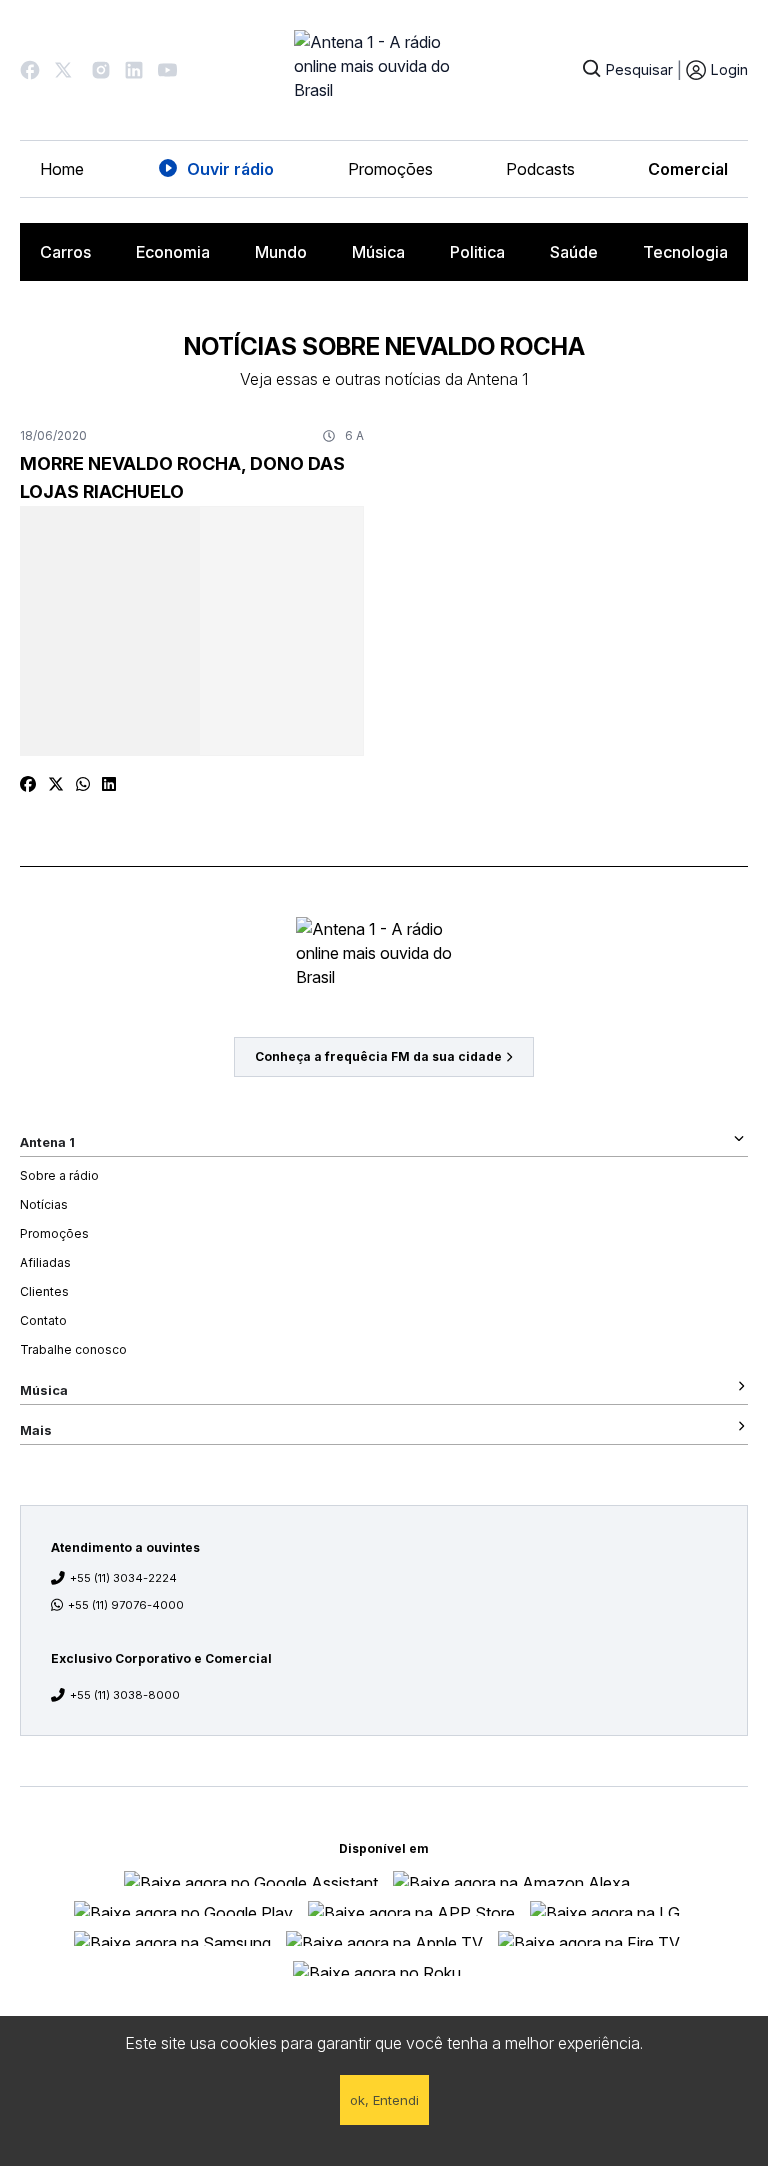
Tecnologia (685, 252)
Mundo (281, 252)
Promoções (390, 169)
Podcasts (540, 169)
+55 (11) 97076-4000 (126, 1605)
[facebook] (28, 784)
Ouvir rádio (230, 169)
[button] (30, 70)
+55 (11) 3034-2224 (123, 1578)
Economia (173, 252)
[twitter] (56, 784)
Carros (65, 252)
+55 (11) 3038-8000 (125, 1695)
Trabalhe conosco (73, 1349)
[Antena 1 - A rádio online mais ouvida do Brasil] (384, 70)
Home (62, 169)
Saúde (574, 252)
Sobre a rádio (59, 1175)
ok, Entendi (384, 2100)
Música (378, 252)
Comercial (688, 169)
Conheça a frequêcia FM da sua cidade (378, 1056)
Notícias (44, 1204)
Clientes (44, 1291)
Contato (43, 1320)
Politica (477, 252)
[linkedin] (109, 784)
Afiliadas (45, 1262)
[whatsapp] (83, 784)
